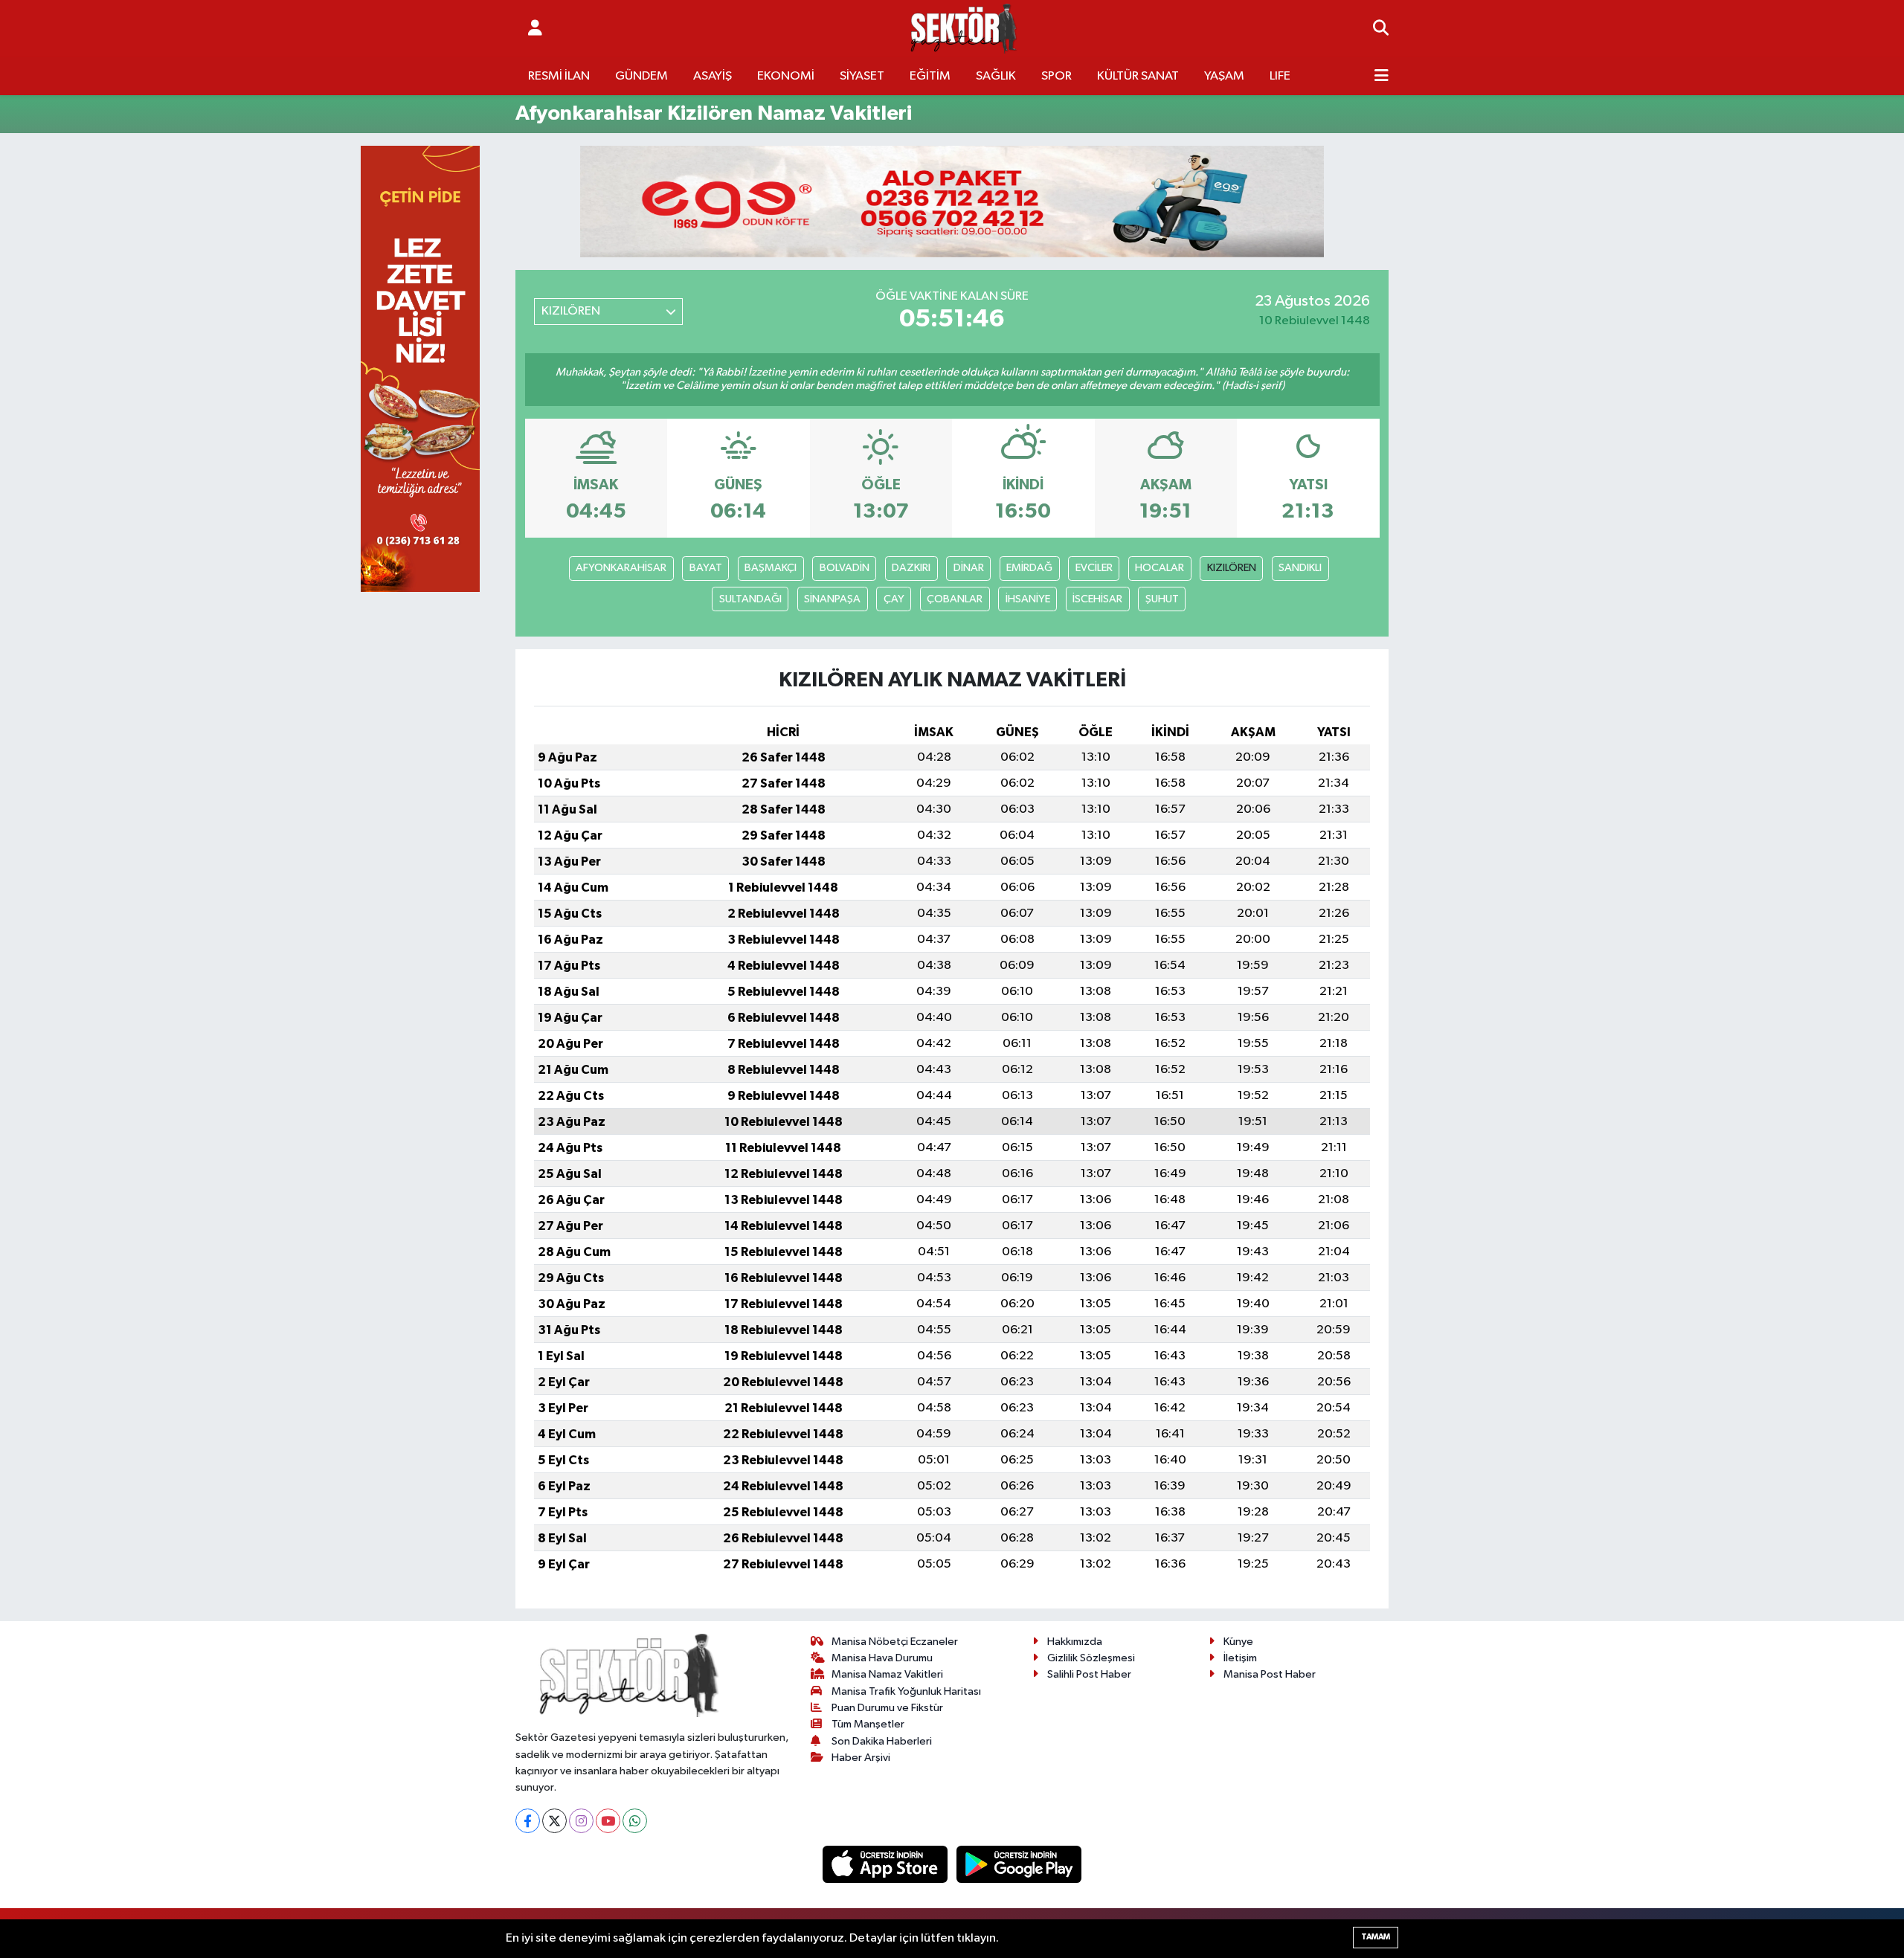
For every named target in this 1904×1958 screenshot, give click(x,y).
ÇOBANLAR (955, 599)
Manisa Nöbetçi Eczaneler (895, 1642)
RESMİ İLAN (559, 76)
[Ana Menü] (1382, 77)
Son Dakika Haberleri (882, 1741)
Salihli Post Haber (1089, 1674)
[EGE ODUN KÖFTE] (952, 201)
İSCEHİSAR (1097, 599)
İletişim (1240, 1658)
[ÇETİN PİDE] (420, 368)
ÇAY (894, 599)
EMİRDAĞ (1029, 568)
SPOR (1056, 76)
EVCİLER (1094, 568)
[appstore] (887, 1864)
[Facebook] (528, 1821)
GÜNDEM (641, 76)
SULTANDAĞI (750, 599)
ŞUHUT (1162, 599)
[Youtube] (608, 1821)
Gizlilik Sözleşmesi (1091, 1658)
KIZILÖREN (1232, 568)
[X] (554, 1821)
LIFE (1280, 76)
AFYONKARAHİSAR (621, 568)
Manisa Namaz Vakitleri (887, 1674)
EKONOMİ (786, 76)
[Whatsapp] (635, 1821)
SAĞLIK (996, 76)
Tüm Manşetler (868, 1724)
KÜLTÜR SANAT (1138, 76)
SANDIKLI (1300, 568)
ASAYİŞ (713, 76)
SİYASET (862, 76)
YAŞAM (1224, 76)
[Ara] (1381, 29)
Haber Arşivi (861, 1758)
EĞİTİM (930, 76)
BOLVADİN (845, 568)
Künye (1238, 1642)
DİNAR (969, 568)
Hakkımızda (1075, 1642)
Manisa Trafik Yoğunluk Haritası (906, 1691)
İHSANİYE (1028, 599)
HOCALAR (1160, 568)
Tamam (1376, 1937)
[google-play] (1019, 1864)
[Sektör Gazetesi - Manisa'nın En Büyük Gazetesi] (964, 29)
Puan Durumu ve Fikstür (887, 1708)
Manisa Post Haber (1270, 1674)
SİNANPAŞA (832, 599)
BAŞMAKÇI (771, 568)
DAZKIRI (911, 568)
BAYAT (706, 568)
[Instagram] (581, 1821)
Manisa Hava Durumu (882, 1658)
